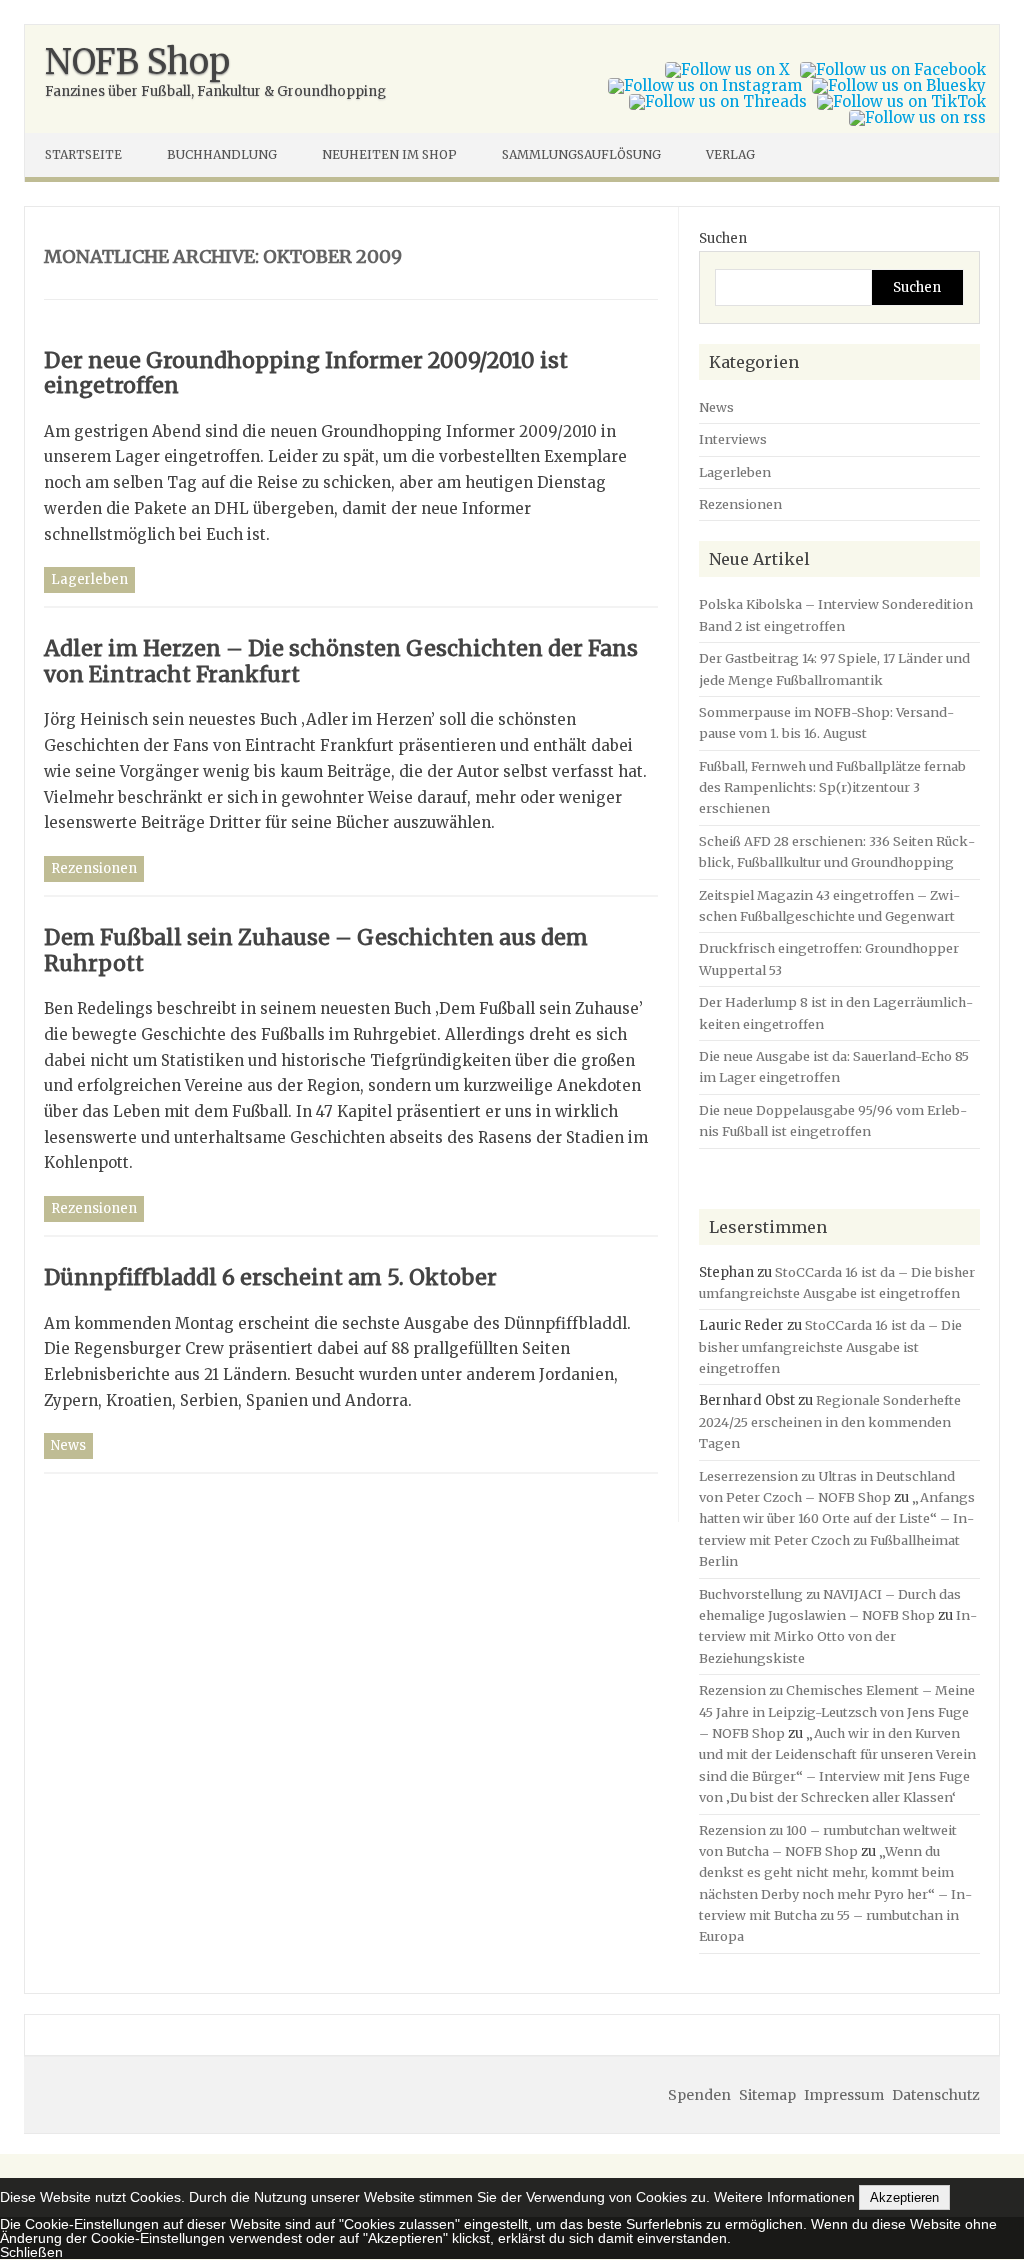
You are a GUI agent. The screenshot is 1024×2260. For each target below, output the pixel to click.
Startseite (83, 154)
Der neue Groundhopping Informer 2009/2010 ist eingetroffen (306, 373)
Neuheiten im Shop (389, 154)
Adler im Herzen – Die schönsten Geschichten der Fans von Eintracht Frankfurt (341, 661)
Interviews (733, 439)
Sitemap (767, 2095)
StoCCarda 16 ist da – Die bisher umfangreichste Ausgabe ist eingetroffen (830, 1346)
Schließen (31, 2252)
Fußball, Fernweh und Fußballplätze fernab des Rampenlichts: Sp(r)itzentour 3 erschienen (832, 787)
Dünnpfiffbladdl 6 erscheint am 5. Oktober (270, 1277)
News (68, 1445)
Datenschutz (936, 2095)
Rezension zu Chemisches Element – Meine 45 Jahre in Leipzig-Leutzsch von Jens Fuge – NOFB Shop (837, 1711)
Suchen (723, 238)
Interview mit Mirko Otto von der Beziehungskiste (838, 1636)
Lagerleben (89, 579)
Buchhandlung (222, 154)
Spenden (699, 2095)
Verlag (730, 154)
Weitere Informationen (784, 2197)
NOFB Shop (137, 62)
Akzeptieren (904, 2197)
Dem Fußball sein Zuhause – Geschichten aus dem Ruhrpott (316, 950)
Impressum (844, 2095)
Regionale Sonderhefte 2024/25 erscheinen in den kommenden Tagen (830, 1421)
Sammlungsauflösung (581, 154)
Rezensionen (94, 868)
